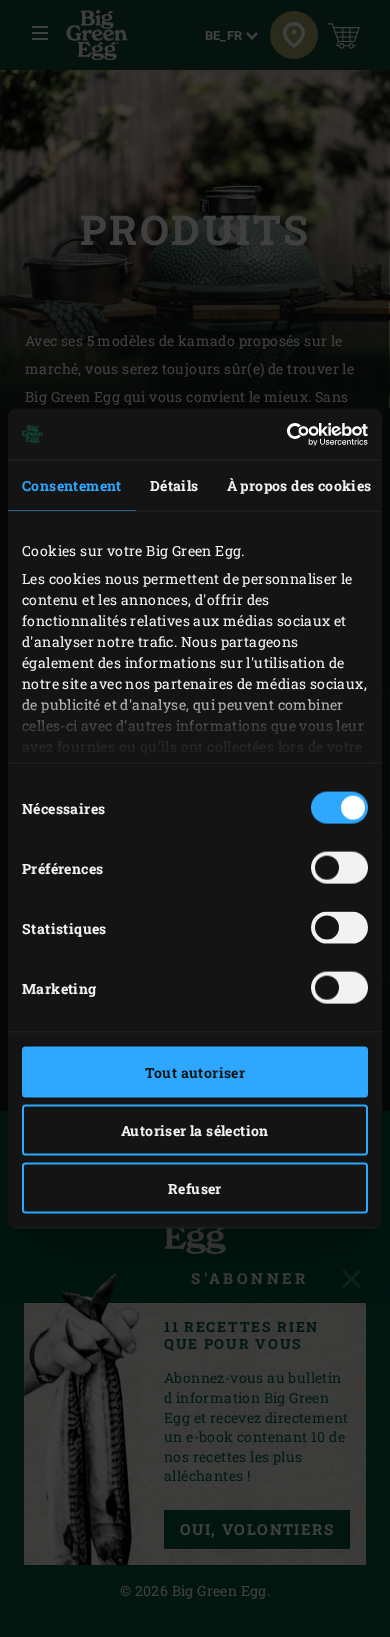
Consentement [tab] (72, 485)
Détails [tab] (174, 485)
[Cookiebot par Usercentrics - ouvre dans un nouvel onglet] (281, 434)
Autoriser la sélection (195, 1130)
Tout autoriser (195, 1072)
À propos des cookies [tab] (299, 485)
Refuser (195, 1188)
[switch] (339, 868)
